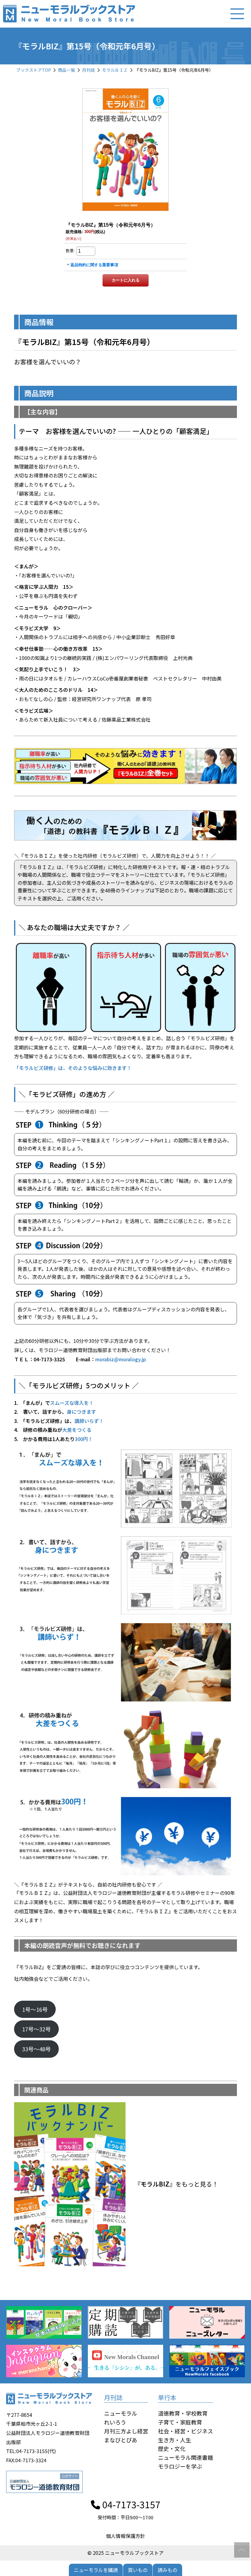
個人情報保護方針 (125, 2536)
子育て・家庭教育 (180, 2422)
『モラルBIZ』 (155, 2184)
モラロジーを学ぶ (180, 2466)
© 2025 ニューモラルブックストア (126, 2553)
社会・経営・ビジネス (185, 2431)
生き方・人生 (174, 2440)
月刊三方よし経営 (126, 2431)
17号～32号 (36, 2029)
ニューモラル (121, 2413)
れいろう (115, 2422)
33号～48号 (36, 2049)
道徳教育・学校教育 (183, 2413)
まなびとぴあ (121, 2440)
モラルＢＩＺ (115, 70)
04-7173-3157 (130, 2504)
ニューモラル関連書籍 (185, 2457)
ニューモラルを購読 (96, 2570)
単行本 (167, 2397)
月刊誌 (88, 70)
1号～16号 (35, 2009)
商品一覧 (66, 70)
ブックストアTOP (34, 70)
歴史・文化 (172, 2448)
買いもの (138, 2570)
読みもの (167, 2570)
